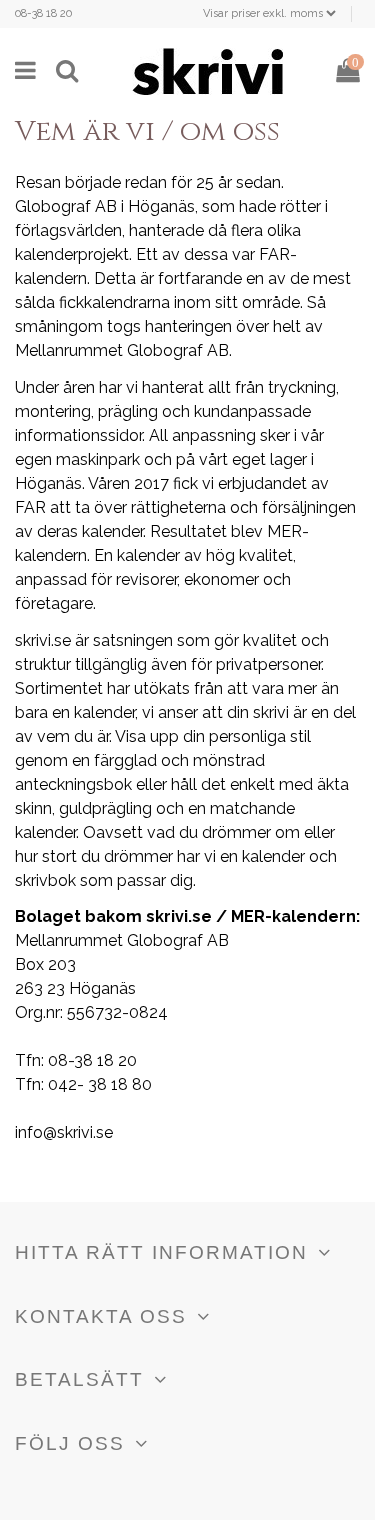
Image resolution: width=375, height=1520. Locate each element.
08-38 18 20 (43, 13)
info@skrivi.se (64, 1132)
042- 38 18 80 (100, 1084)
